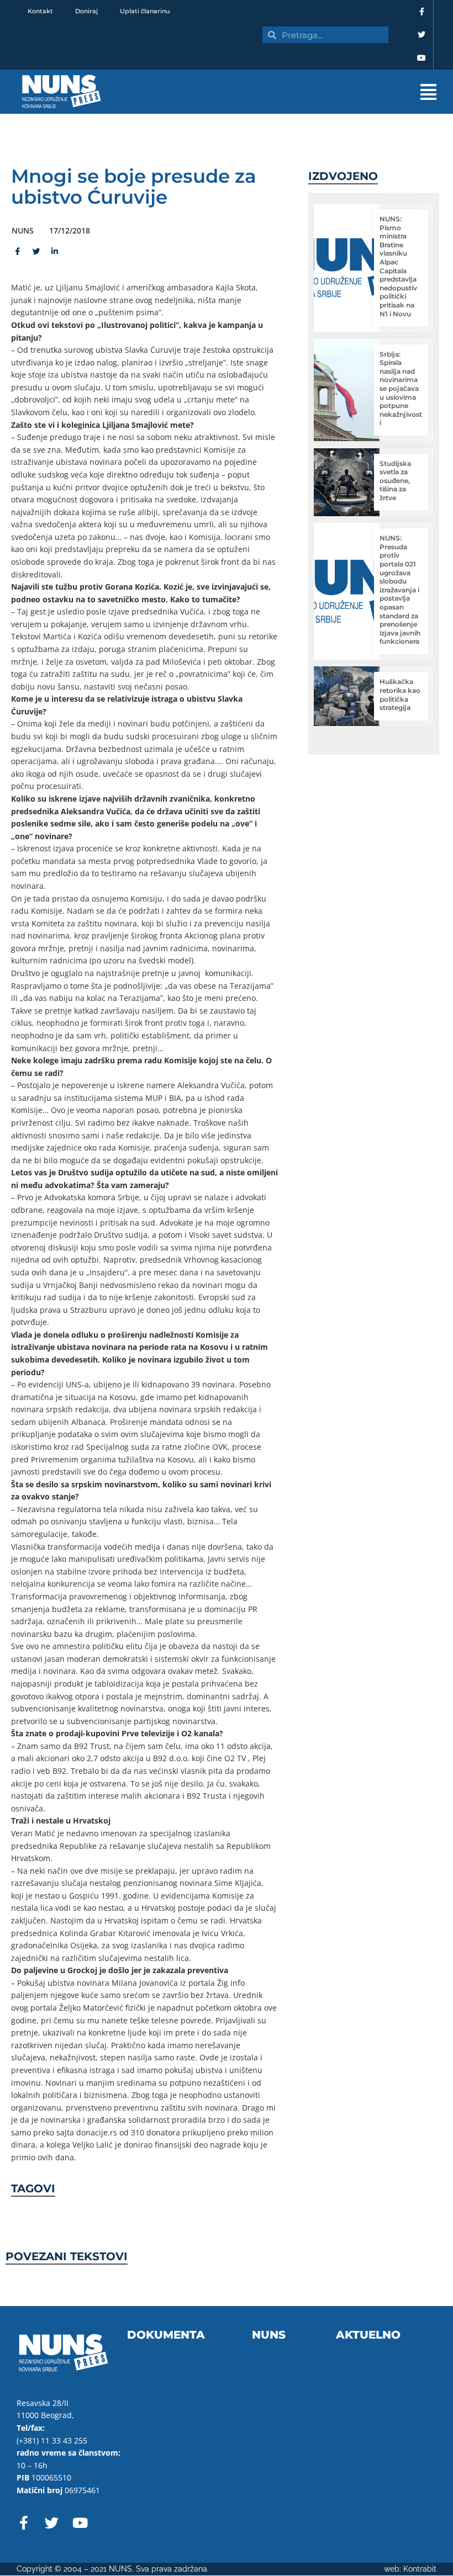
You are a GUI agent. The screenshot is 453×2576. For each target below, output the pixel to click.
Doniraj (86, 11)
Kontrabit (420, 2569)
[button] (287, 92)
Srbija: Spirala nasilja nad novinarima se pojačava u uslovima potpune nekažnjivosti (401, 389)
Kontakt (40, 11)
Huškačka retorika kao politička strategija (400, 695)
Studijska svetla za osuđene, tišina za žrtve (395, 481)
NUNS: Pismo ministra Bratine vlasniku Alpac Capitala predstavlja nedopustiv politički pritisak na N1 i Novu (398, 266)
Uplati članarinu (145, 11)
